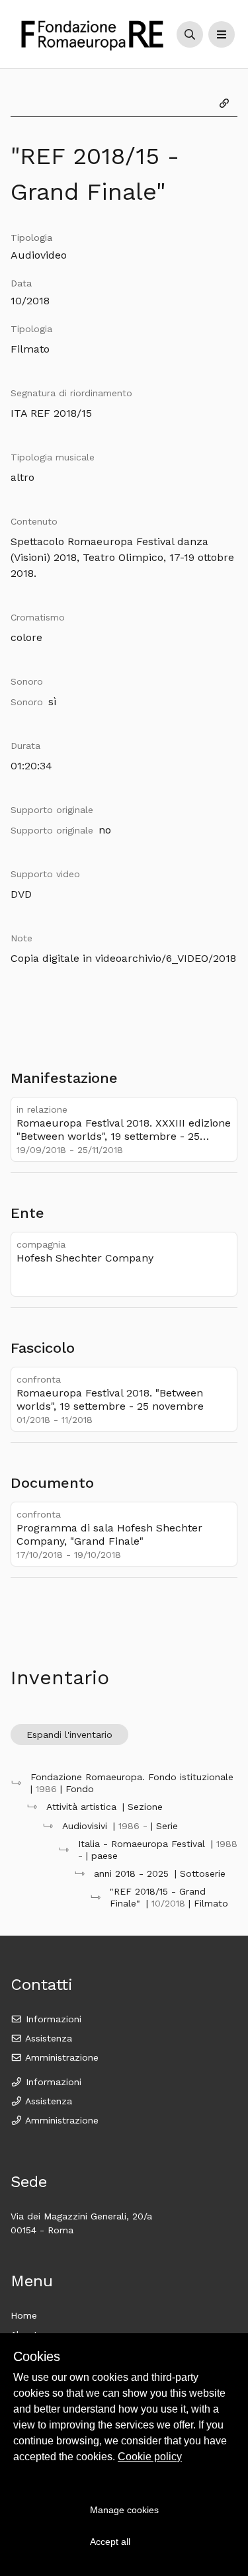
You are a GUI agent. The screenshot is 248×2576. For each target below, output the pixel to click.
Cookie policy (150, 2457)
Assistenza (47, 2038)
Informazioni (52, 2019)
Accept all (110, 2542)
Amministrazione (61, 2057)
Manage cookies (124, 2510)
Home (24, 2315)
